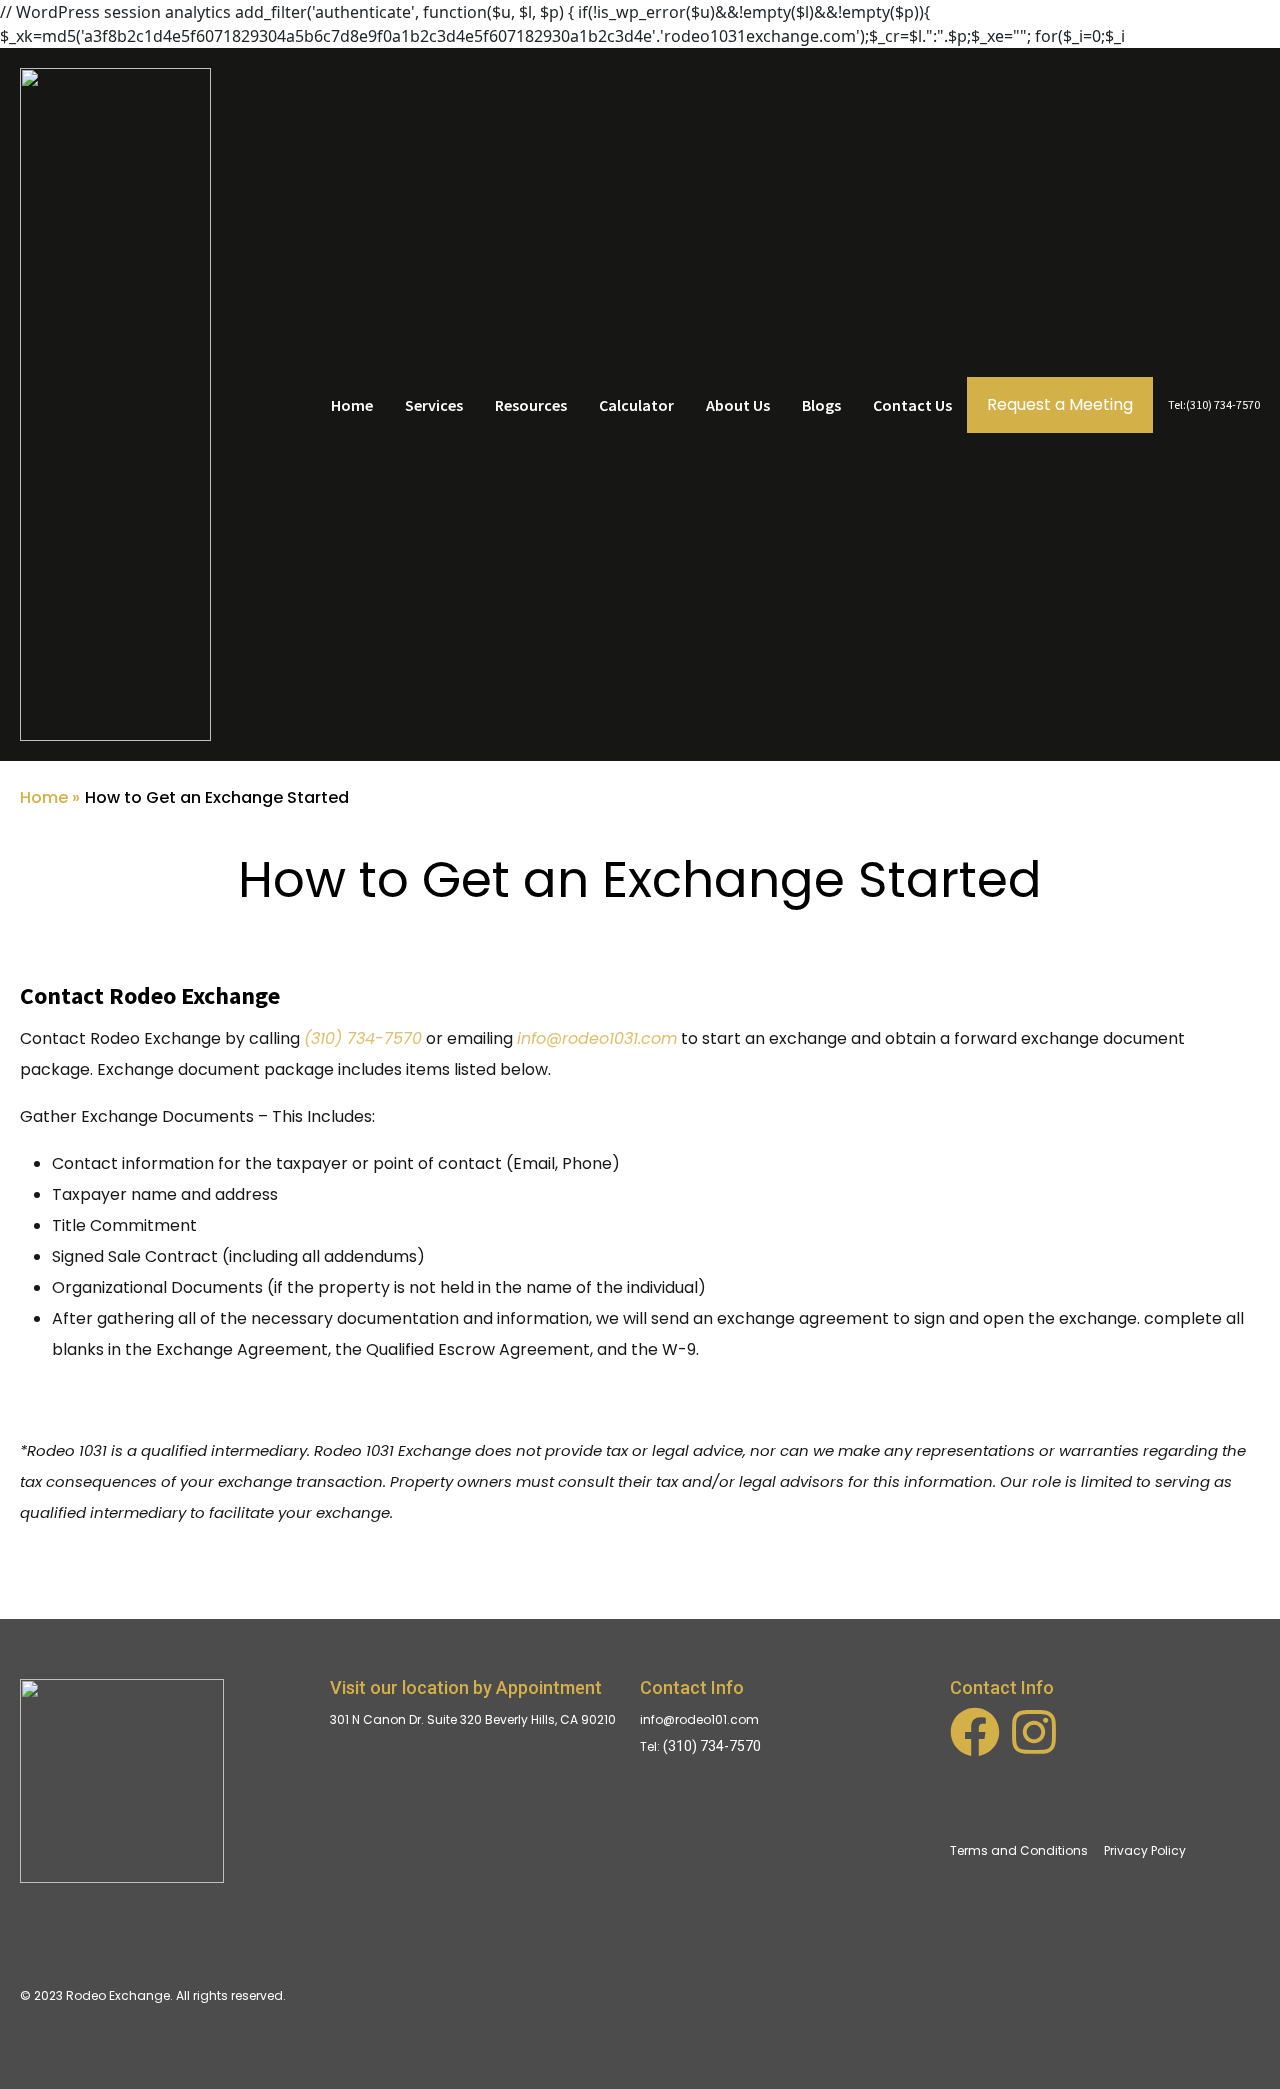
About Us (738, 405)
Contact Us (912, 405)
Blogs (821, 405)
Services (434, 405)
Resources (531, 405)
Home (352, 405)
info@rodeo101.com (699, 1719)
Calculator (636, 405)
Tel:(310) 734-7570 (1214, 404)
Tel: (651, 1746)
